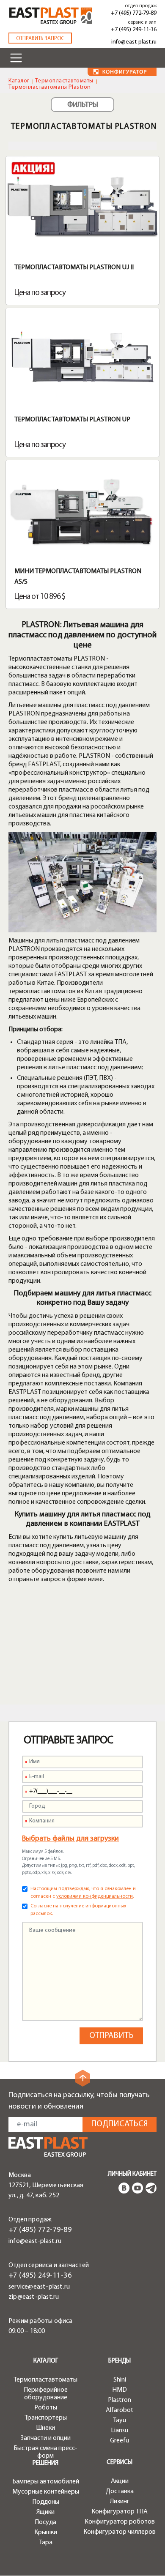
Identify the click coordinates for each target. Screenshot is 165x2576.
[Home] (51, 16)
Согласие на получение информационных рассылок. (78, 1910)
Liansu (120, 2431)
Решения (45, 2463)
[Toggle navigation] (16, 58)
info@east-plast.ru (134, 42)
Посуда (45, 2522)
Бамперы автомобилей (46, 2482)
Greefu (120, 2441)
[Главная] (48, 2147)
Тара (46, 2543)
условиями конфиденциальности (95, 1896)
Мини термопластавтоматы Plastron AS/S (78, 577)
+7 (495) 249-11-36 (134, 30)
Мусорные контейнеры (46, 2492)
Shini (120, 2380)
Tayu (120, 2420)
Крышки (46, 2532)
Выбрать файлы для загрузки (70, 1839)
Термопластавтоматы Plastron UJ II (74, 268)
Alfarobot (120, 2410)
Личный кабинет (132, 2174)
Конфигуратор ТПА (120, 2512)
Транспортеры (46, 2418)
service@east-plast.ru (39, 2287)
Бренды (120, 2361)
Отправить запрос (40, 39)
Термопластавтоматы (64, 81)
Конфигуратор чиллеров (120, 2532)
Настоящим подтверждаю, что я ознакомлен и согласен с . (83, 1893)
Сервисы (120, 2463)
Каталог (19, 81)
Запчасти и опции (46, 2438)
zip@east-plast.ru (34, 2297)
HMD (120, 2390)
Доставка (120, 2491)
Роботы (46, 2408)
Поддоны (46, 2502)
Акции (120, 2481)
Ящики (45, 2512)
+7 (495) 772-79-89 (134, 13)
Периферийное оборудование (46, 2394)
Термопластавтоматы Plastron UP (72, 420)
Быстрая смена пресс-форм (45, 2452)
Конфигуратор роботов (120, 2522)
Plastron (120, 2400)
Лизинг (120, 2502)
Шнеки (45, 2428)
